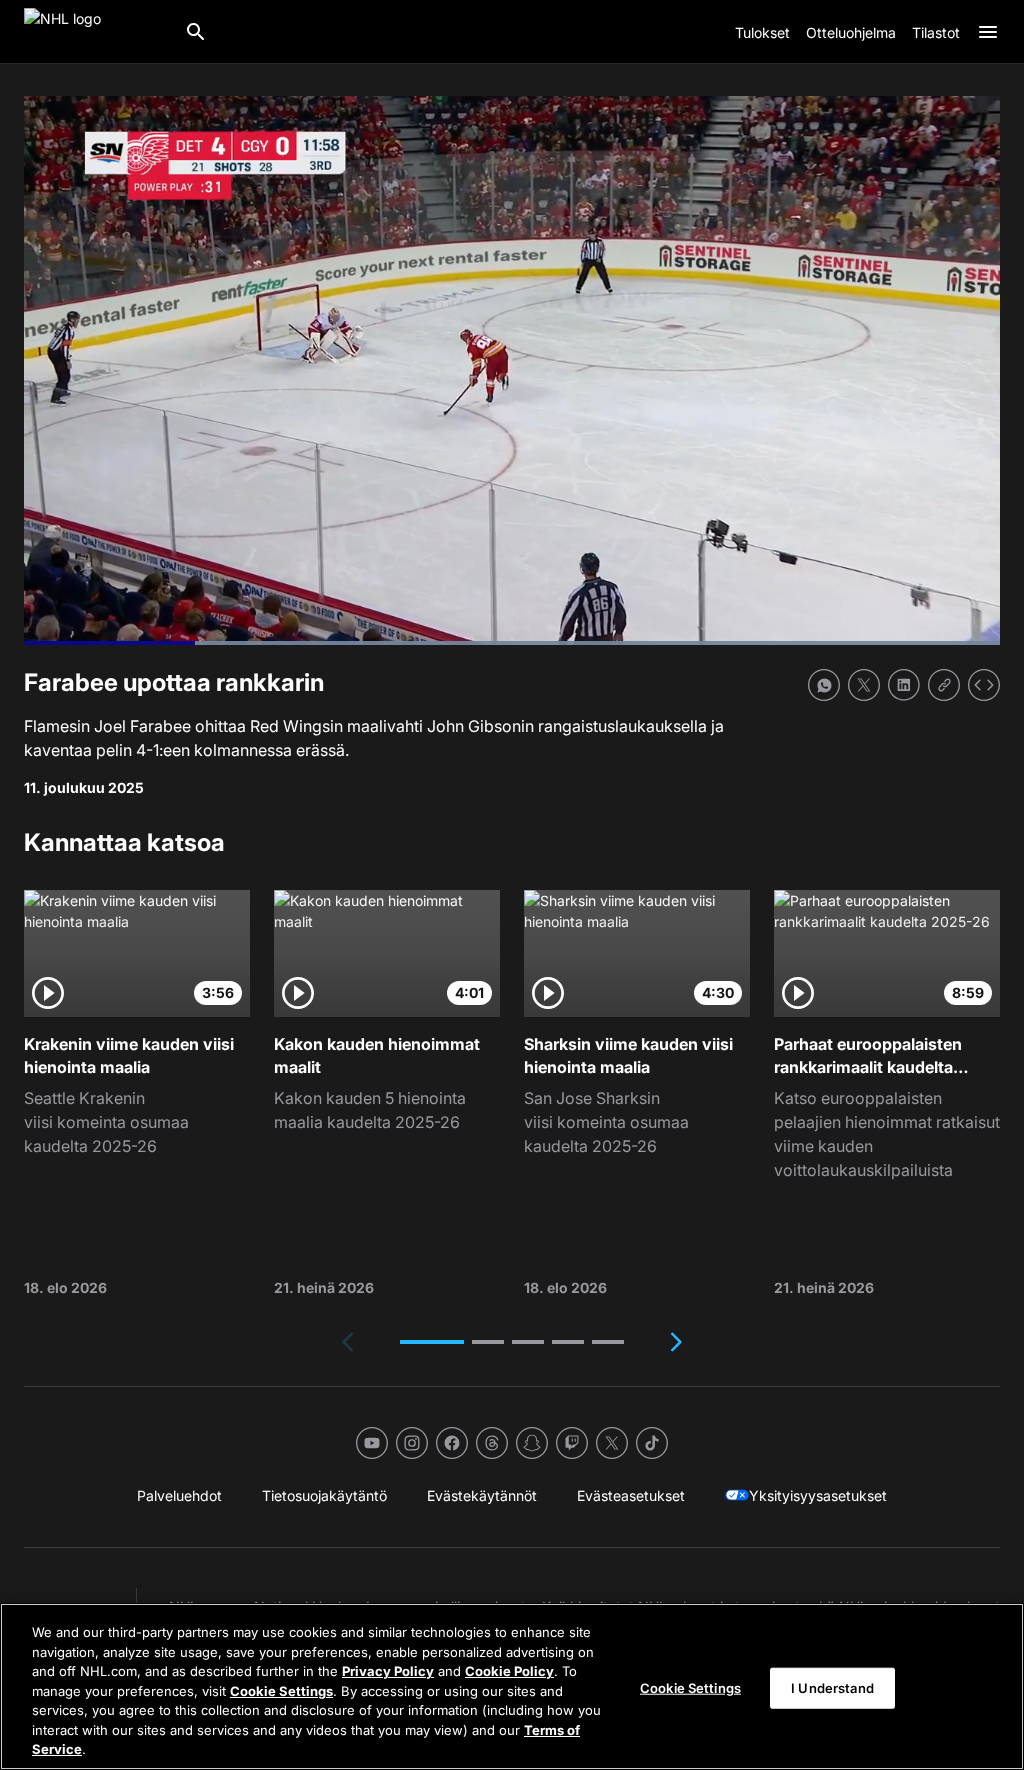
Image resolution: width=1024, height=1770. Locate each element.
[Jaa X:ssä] (864, 685)
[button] (432, 1342)
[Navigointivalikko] (988, 32)
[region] (512, 1686)
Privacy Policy (388, 1671)
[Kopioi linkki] (944, 685)
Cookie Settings (281, 1691)
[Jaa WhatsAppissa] (824, 685)
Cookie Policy (509, 1671)
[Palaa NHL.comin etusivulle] (96, 32)
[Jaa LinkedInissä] (904, 685)
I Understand (832, 1687)
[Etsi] (196, 32)
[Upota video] (984, 685)
